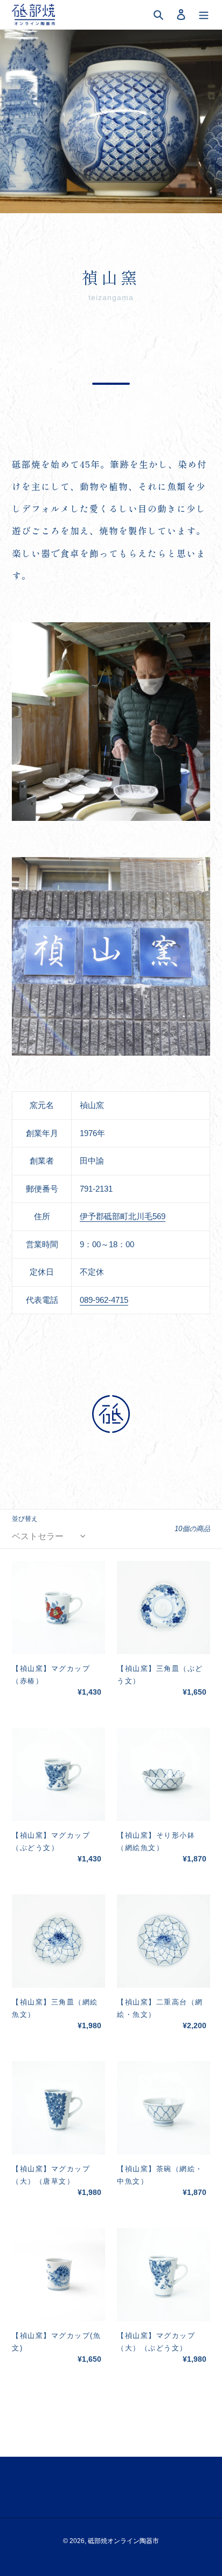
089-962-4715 (104, 1300)
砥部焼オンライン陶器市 (123, 2541)
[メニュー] (204, 15)
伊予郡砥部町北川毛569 (123, 1216)
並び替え (25, 1519)
